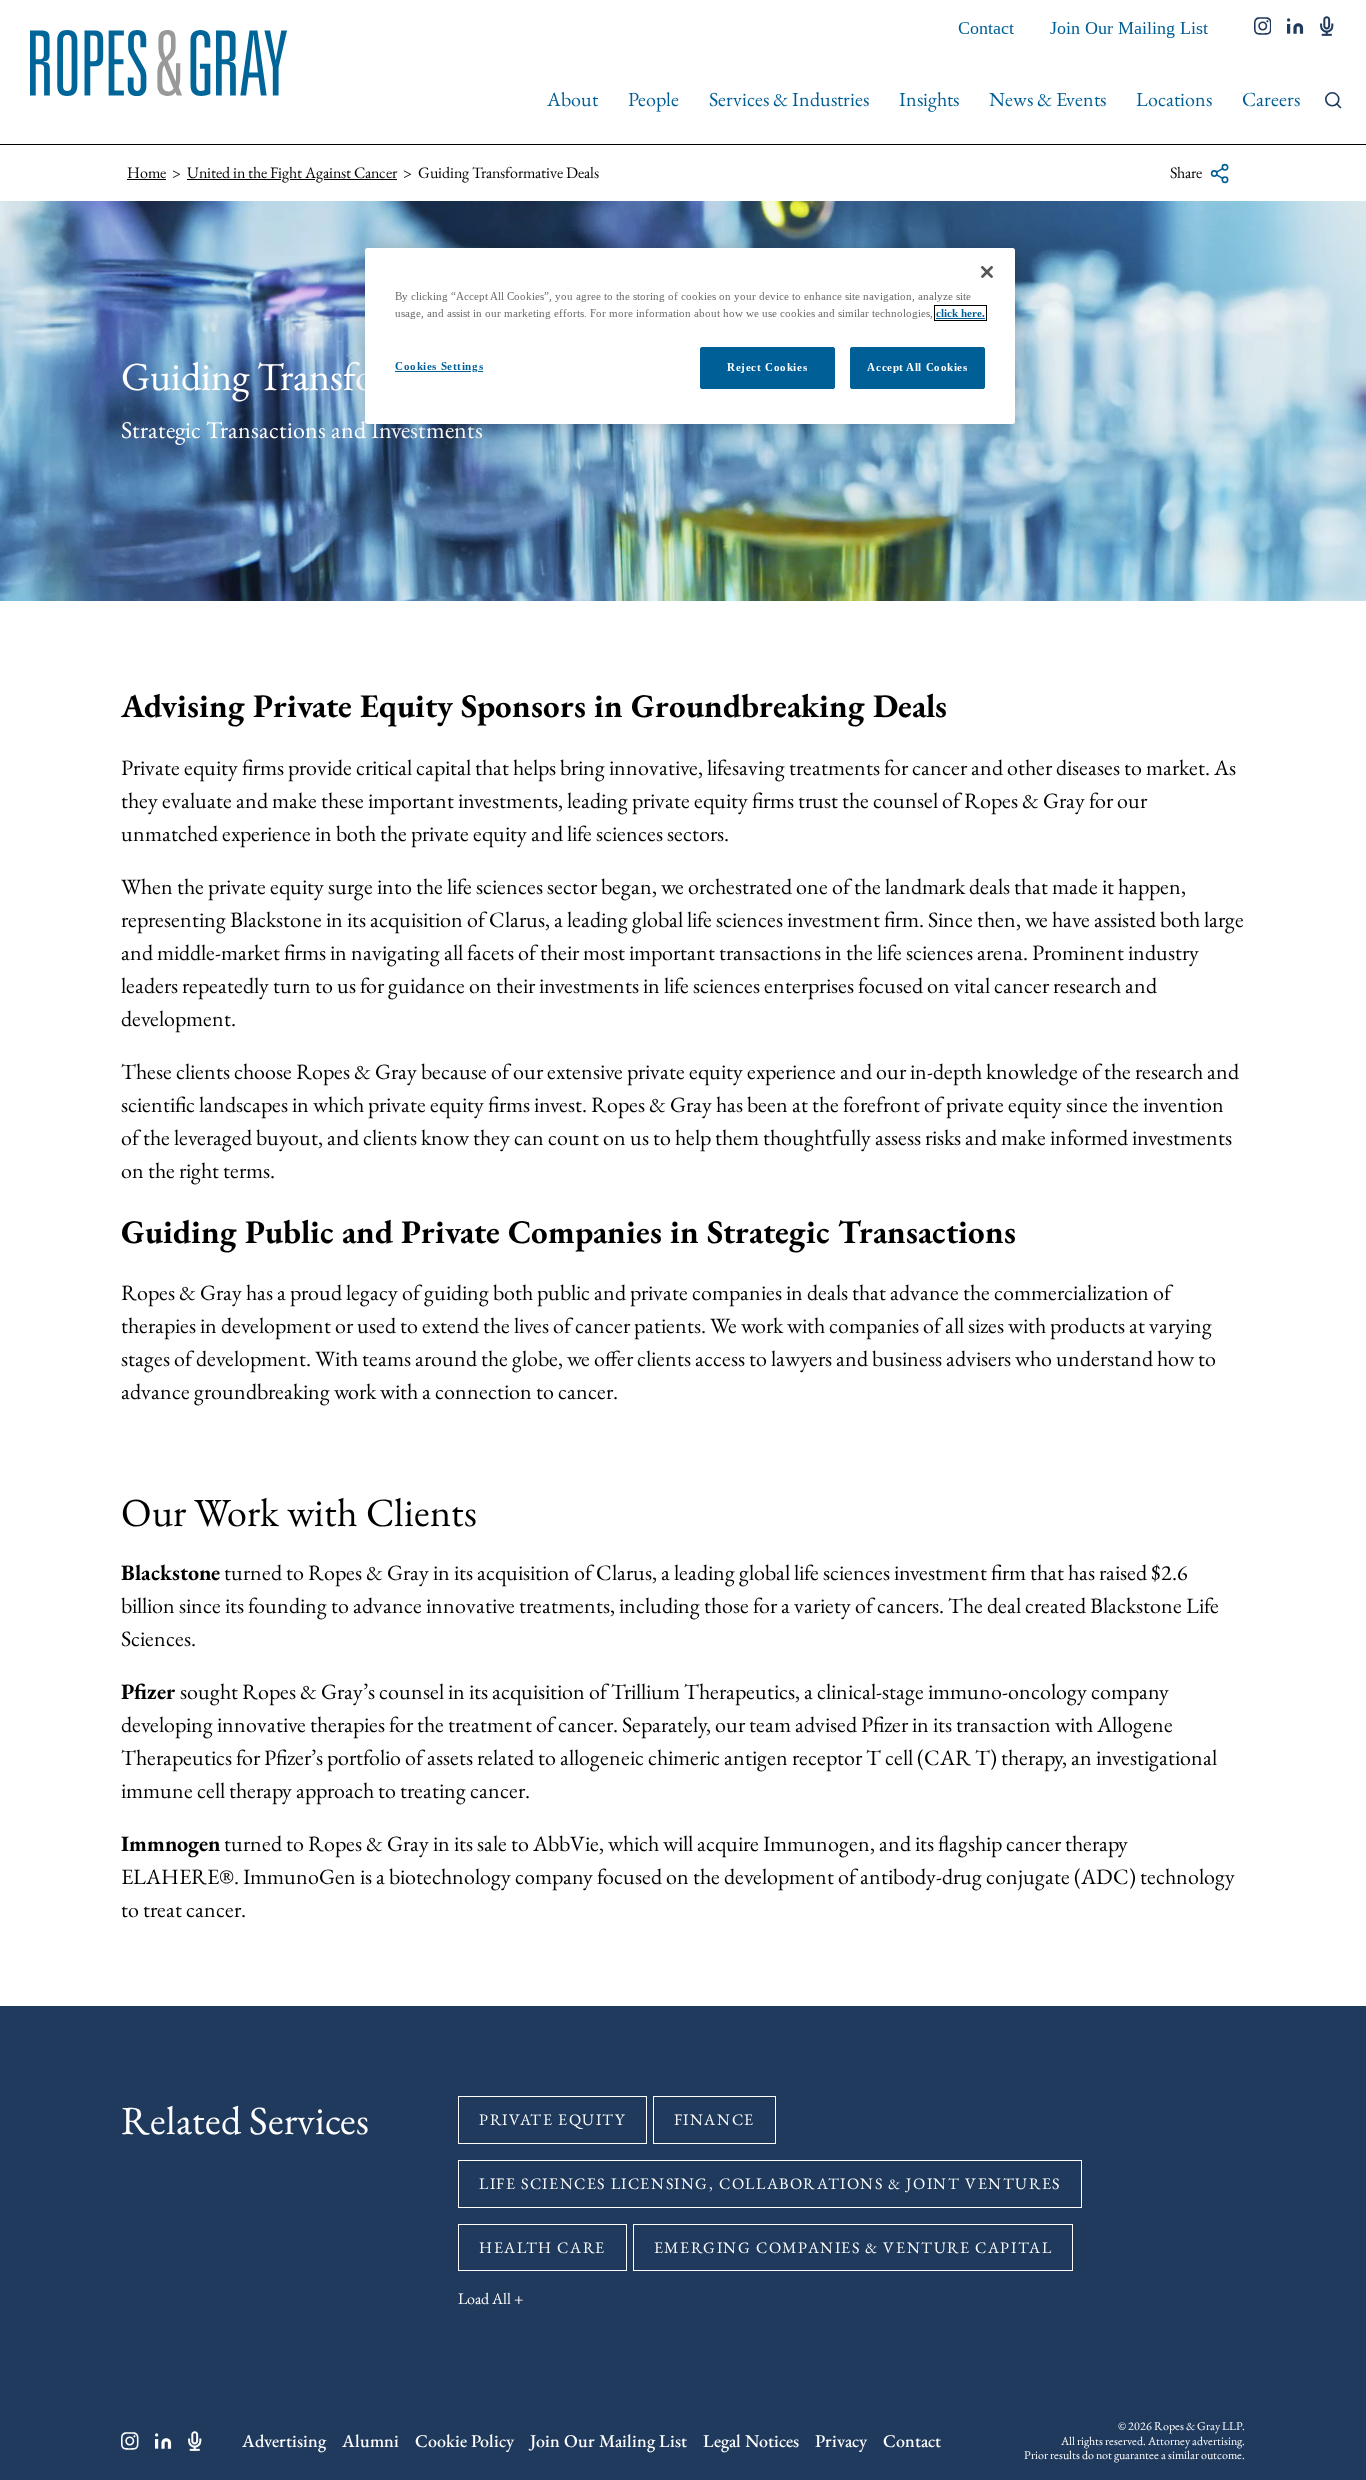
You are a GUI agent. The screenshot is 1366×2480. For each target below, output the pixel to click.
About (572, 99)
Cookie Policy (464, 2440)
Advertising (284, 2440)
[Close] (987, 272)
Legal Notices (751, 2440)
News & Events (1047, 99)
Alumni (370, 2440)
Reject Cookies (767, 367)
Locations (1174, 99)
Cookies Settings (439, 366)
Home (146, 172)
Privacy (841, 2440)
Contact (986, 28)
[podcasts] (1327, 28)
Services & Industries (789, 99)
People (653, 99)
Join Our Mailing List (1129, 28)
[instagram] (1263, 28)
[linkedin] (1295, 28)
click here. (960, 313)
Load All (484, 2298)
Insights (929, 99)
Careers (1271, 99)
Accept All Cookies (917, 367)
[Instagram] (130, 2441)
